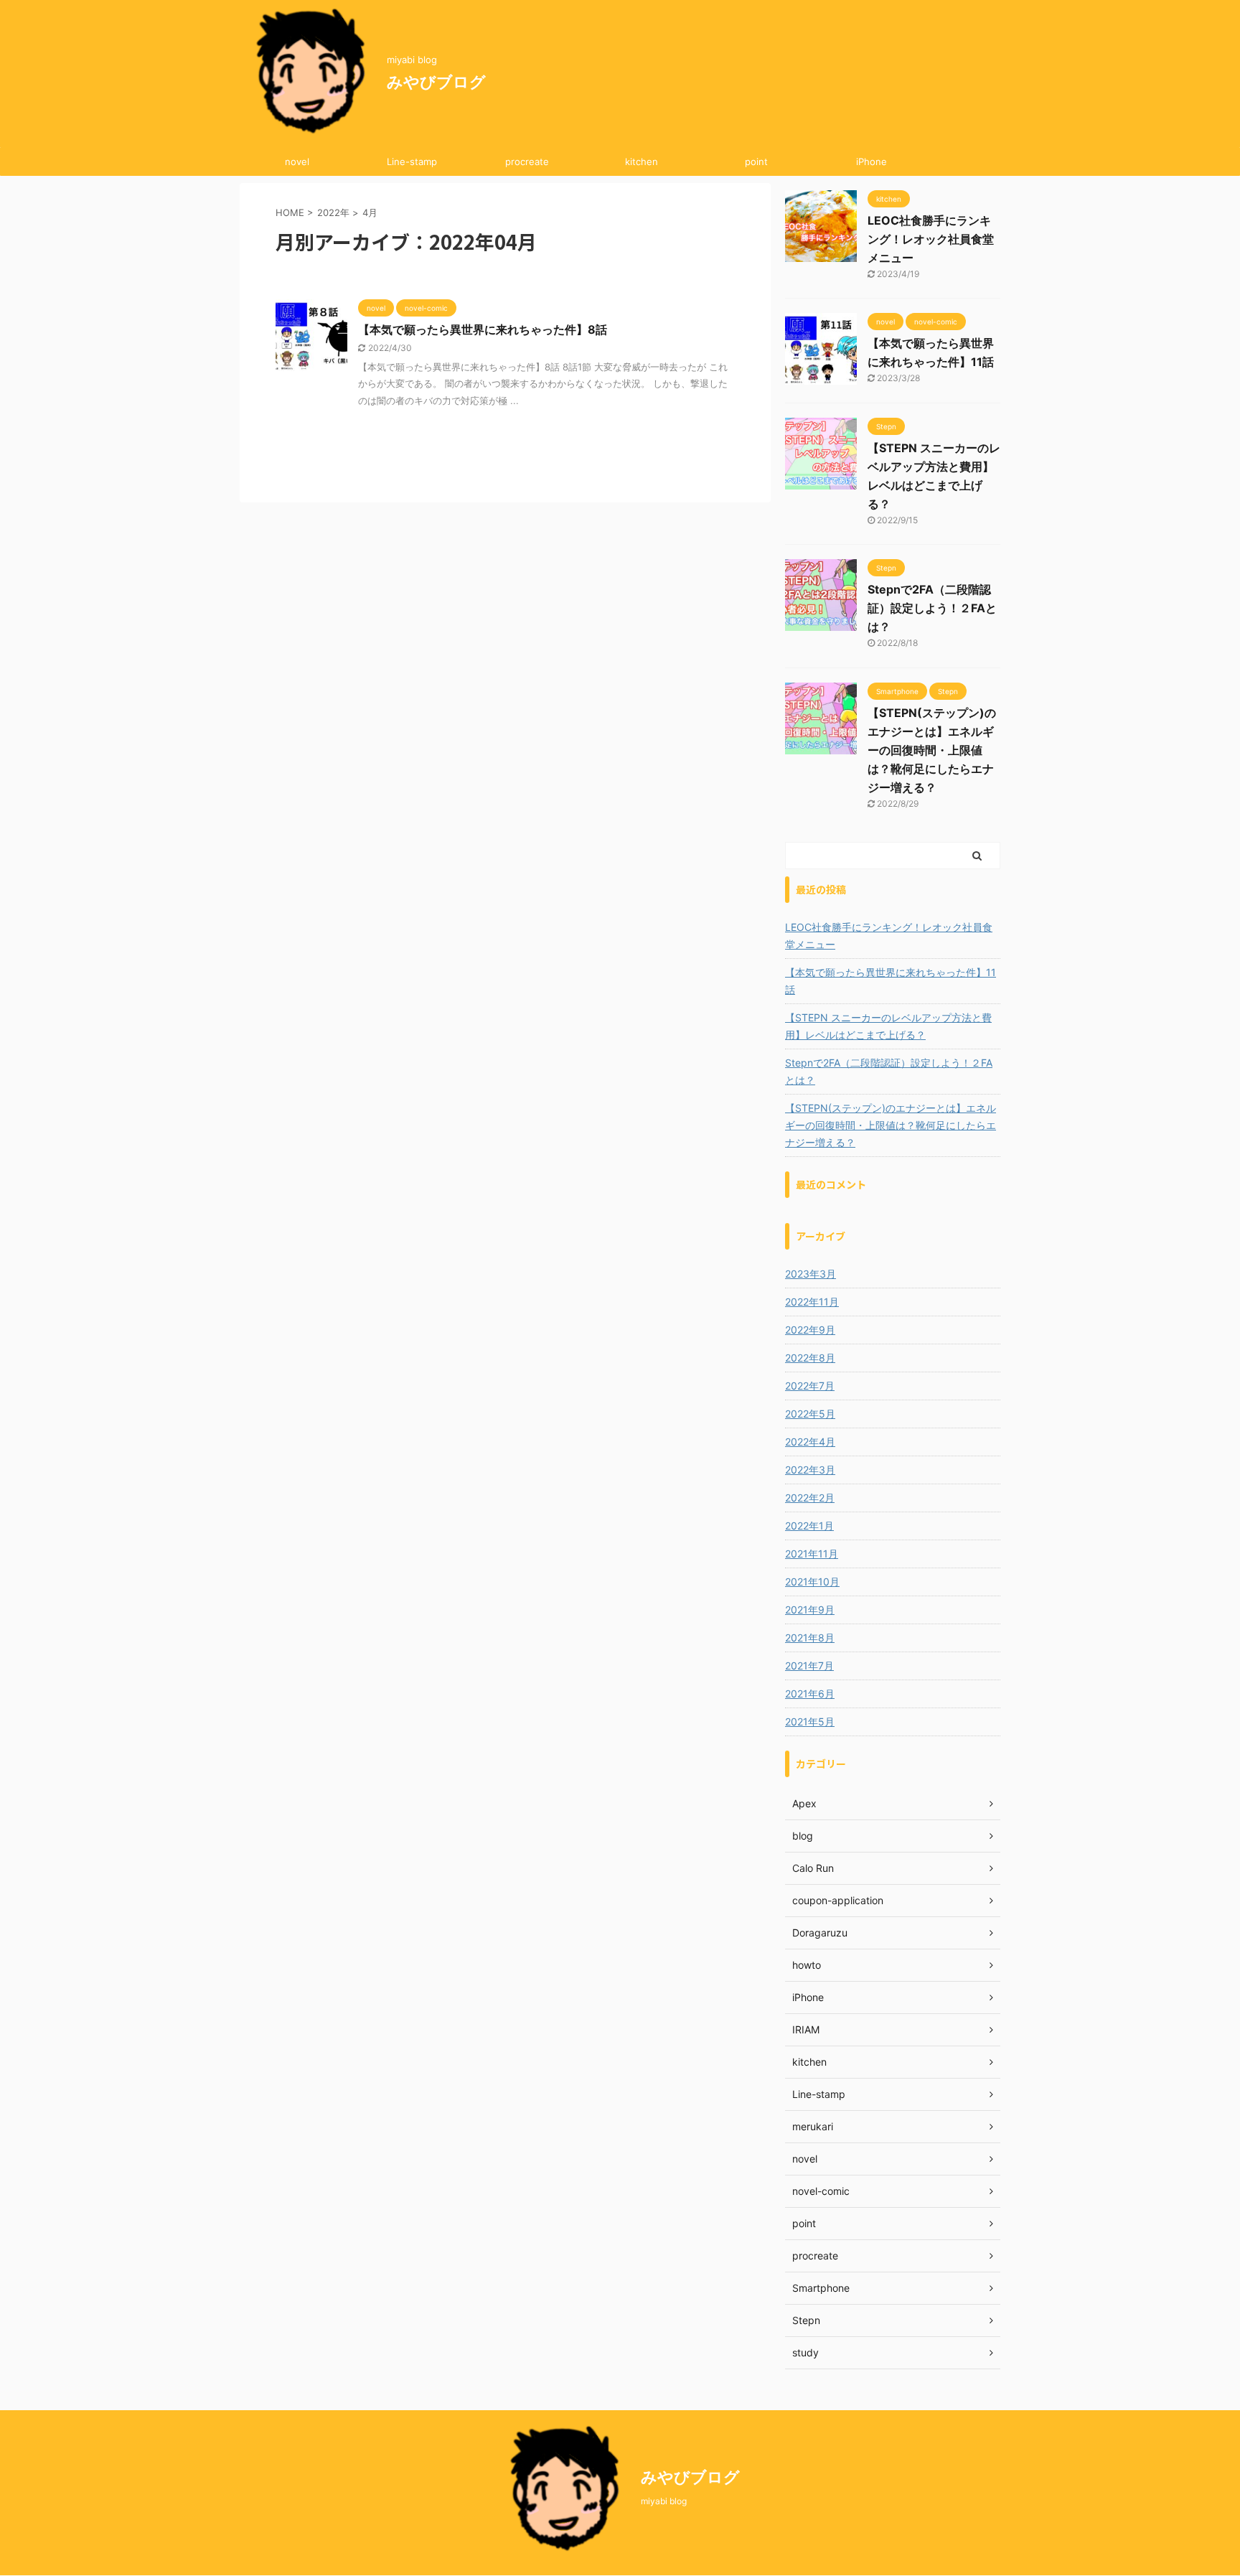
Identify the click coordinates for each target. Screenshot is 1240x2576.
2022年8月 (810, 1358)
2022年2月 (810, 1498)
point (756, 161)
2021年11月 (812, 1554)
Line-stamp (412, 161)
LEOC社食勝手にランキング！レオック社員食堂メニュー (931, 239)
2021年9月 (810, 1610)
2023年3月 (811, 1274)
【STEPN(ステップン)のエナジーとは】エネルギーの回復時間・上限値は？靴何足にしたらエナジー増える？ (932, 750)
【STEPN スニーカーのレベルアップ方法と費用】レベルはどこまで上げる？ (888, 1026)
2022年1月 (809, 1526)
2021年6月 (810, 1694)
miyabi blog (664, 2501)
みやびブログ (436, 82)
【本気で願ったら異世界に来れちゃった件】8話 (483, 329)
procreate (527, 161)
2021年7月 (809, 1666)
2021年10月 (812, 1582)
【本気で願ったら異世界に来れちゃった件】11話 (891, 981)
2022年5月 (810, 1414)
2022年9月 (810, 1330)
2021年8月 (810, 1638)
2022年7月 (810, 1386)
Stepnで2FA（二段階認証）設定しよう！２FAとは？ (932, 608)
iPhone (872, 161)
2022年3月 (810, 1470)
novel (297, 161)
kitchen (642, 161)
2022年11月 (812, 1302)
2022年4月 (810, 1442)
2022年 (333, 212)
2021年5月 (810, 1722)
